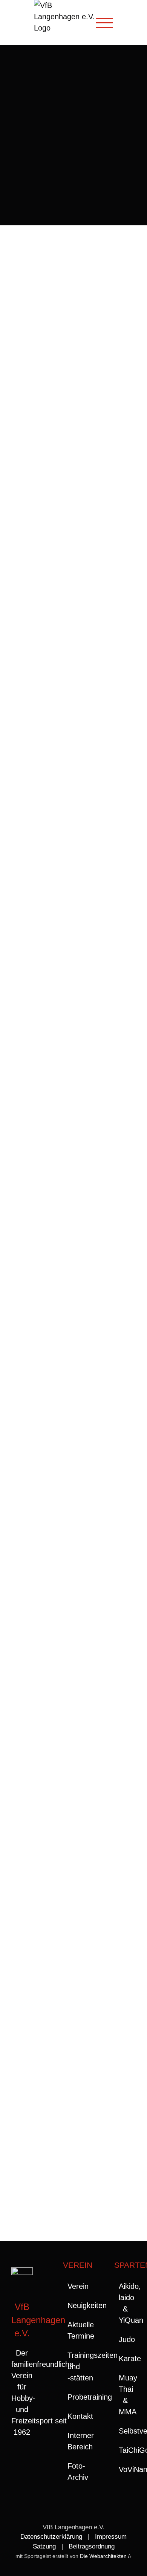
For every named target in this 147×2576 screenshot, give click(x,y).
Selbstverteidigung (125, 2431)
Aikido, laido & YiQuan (125, 2303)
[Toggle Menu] (105, 23)
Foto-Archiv (74, 2472)
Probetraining (74, 2397)
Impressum (111, 2537)
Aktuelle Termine (74, 2330)
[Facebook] (22, 2462)
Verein (74, 2286)
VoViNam (125, 2469)
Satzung (44, 2546)
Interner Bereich (74, 2441)
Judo (125, 2339)
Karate (125, 2359)
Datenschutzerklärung (51, 2537)
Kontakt (74, 2416)
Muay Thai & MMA (125, 2395)
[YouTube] (22, 2479)
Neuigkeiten (74, 2305)
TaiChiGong (125, 2450)
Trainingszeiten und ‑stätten (74, 2366)
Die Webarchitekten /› (106, 2556)
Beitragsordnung (92, 2546)
